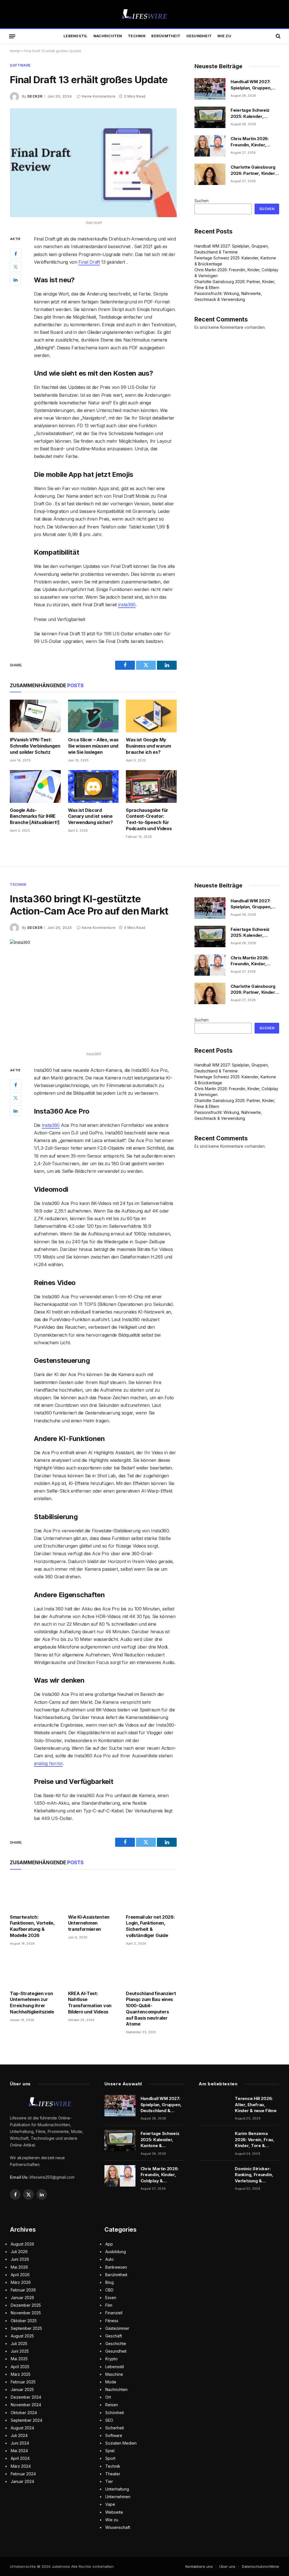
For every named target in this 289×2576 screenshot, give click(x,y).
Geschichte (116, 2343)
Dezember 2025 (26, 2305)
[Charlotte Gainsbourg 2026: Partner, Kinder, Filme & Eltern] (210, 174)
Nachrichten (108, 36)
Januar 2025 (22, 2389)
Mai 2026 (19, 2267)
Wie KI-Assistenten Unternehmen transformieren (89, 1923)
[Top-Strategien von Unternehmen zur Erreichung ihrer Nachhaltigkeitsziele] (35, 1970)
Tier (109, 2481)
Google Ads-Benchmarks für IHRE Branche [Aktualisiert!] (35, 816)
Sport (110, 2458)
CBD (109, 2290)
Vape (110, 2504)
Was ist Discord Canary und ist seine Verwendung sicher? (90, 816)
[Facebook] (16, 254)
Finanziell (114, 2313)
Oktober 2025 (24, 2321)
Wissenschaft (118, 2527)
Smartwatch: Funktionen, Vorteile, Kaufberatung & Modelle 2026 (32, 1926)
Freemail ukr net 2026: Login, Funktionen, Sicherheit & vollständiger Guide (150, 1926)
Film (109, 2305)
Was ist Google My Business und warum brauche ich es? (148, 746)
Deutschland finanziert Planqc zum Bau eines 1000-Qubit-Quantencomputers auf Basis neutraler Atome (151, 2009)
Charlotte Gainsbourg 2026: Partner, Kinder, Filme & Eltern (253, 170)
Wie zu (224, 36)
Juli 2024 (19, 2435)
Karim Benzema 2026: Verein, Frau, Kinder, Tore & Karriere (254, 2140)
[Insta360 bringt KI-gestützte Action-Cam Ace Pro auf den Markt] (93, 994)
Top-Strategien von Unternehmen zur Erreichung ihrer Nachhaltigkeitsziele (32, 2003)
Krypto (111, 2359)
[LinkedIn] (16, 280)
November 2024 (26, 2405)
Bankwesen (116, 2267)
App (109, 2244)
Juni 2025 (20, 2351)
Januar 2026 (22, 2298)
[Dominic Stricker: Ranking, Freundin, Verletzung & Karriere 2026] (214, 2176)
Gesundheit (199, 36)
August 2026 (22, 2244)
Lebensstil (76, 36)
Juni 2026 (20, 2259)
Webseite (114, 2512)
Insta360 (51, 1125)
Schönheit (115, 2413)
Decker (35, 96)
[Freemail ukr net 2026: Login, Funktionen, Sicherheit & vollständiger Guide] (151, 1893)
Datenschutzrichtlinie (260, 2566)
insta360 (127, 605)
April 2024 (20, 2458)
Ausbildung (116, 2252)
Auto (110, 2259)
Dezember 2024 (26, 2397)
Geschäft (114, 2336)
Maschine (114, 2374)
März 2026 (21, 2282)
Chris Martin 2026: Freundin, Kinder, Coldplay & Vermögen (253, 142)
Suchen (202, 201)
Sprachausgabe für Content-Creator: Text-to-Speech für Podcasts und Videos (149, 819)
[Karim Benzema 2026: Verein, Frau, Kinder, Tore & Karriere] (214, 2141)
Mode (111, 2382)
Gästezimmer (117, 2328)
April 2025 (20, 2367)
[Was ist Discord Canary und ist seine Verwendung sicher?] (93, 786)
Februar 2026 (23, 2290)
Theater (113, 2474)
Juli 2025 (19, 2343)
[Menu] (12, 36)
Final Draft (89, 262)
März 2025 (21, 2374)
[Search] (278, 36)
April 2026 (20, 2275)
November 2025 (26, 2313)
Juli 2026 (19, 2252)
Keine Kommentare (99, 96)
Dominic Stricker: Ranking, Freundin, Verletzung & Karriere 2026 (254, 2175)
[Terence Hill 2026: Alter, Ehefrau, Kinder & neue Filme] (214, 2106)
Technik (137, 36)
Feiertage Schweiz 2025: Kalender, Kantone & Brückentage (250, 113)
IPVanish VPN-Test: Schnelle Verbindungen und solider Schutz (35, 746)
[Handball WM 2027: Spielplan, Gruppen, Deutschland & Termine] (210, 89)
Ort (108, 2397)
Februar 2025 (23, 2382)
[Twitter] (16, 267)
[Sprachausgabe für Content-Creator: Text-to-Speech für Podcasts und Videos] (151, 786)
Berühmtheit (166, 36)
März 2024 (21, 2466)
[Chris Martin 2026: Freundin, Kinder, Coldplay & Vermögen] (210, 146)
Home (15, 51)
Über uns (227, 2566)
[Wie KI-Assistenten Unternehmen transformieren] (93, 1893)
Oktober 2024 (24, 2413)
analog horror (48, 1763)
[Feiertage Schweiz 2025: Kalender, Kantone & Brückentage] (210, 117)
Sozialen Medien (121, 2443)
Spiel (110, 2451)
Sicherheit (115, 2428)
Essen (111, 2298)
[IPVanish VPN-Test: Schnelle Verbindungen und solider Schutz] (35, 716)
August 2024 (22, 2428)
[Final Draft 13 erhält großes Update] (93, 163)
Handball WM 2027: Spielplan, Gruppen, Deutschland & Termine (255, 85)
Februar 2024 (23, 2474)
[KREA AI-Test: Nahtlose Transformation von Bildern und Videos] (93, 1970)
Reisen (112, 2405)
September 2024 (27, 2420)
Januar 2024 (22, 2481)
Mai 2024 (19, 2451)
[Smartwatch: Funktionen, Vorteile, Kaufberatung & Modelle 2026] (35, 1893)
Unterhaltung (117, 2489)
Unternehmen (118, 2497)
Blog (110, 2282)
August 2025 (22, 2336)
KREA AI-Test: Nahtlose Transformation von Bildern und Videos (90, 2003)
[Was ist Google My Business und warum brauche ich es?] (151, 716)
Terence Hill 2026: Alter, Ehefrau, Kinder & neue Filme (256, 2105)
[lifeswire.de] (144, 14)
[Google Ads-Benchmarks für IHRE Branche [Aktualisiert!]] (35, 786)
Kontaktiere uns (199, 2566)
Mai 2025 (19, 2359)
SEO (109, 2420)
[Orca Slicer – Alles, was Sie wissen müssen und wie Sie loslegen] (93, 716)
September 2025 (26, 2328)
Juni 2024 (20, 2443)
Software (20, 65)
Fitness (112, 2321)
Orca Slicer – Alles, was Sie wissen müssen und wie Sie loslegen (93, 746)
